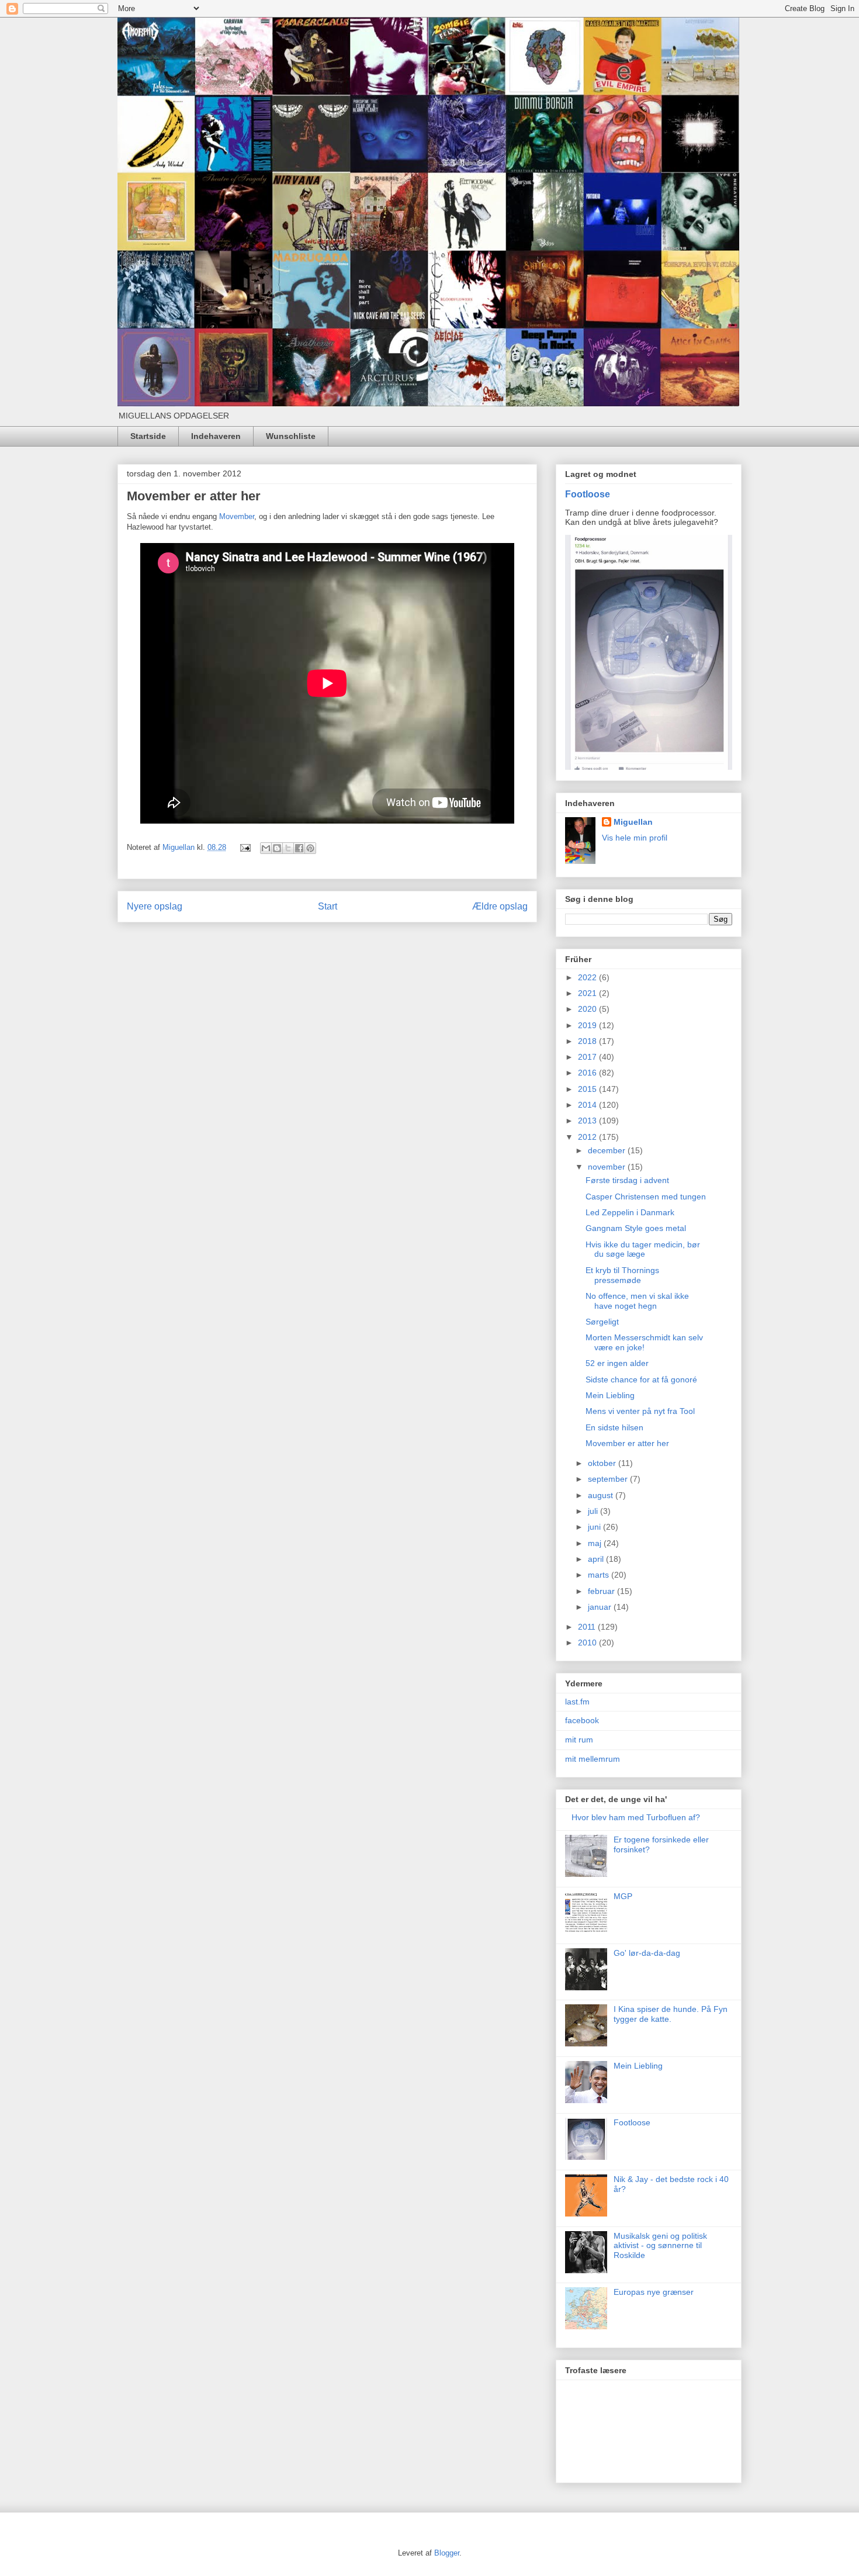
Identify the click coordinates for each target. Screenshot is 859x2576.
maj (596, 1543)
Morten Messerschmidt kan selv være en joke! (644, 1342)
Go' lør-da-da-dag (647, 1953)
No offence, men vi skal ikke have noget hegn (637, 1301)
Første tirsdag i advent (627, 1180)
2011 (588, 1627)
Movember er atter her (627, 1443)
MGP (623, 1896)
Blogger (447, 2553)
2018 (588, 1041)
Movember (237, 516)
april (597, 1559)
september (609, 1479)
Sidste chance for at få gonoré (641, 1379)
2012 (588, 1137)
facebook (582, 1720)
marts (600, 1575)
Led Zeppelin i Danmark (630, 1212)
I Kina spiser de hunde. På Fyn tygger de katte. (671, 2014)
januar (601, 1607)
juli (594, 1511)
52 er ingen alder (617, 1363)
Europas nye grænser (654, 2292)
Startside (148, 436)
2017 (588, 1057)
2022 (588, 977)
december (608, 1150)
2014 (588, 1105)
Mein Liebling (610, 1395)
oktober (603, 1463)
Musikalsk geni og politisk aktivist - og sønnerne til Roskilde (660, 2246)
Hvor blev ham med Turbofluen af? (636, 1817)
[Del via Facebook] (299, 848)
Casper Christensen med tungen (646, 1197)
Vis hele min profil (635, 838)
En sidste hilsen (614, 1427)
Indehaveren (216, 436)
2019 (588, 1025)
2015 (588, 1089)
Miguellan (633, 822)
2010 (588, 1643)
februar (602, 1591)
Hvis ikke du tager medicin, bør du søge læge (643, 1249)
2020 (588, 1009)
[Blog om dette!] (277, 848)
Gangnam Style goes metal (636, 1228)
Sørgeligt (602, 1322)
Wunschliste (291, 436)
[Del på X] (288, 848)
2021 (588, 993)
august (602, 1495)
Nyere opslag (155, 906)
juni (595, 1527)
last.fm (577, 1702)
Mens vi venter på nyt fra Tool (640, 1411)
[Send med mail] (266, 848)
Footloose (588, 494)
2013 (588, 1121)
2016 (588, 1073)
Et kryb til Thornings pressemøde (622, 1275)
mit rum (579, 1740)
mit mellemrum (593, 1759)
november (608, 1167)
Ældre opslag (500, 906)
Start (328, 906)
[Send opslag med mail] (245, 847)
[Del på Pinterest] (310, 848)
